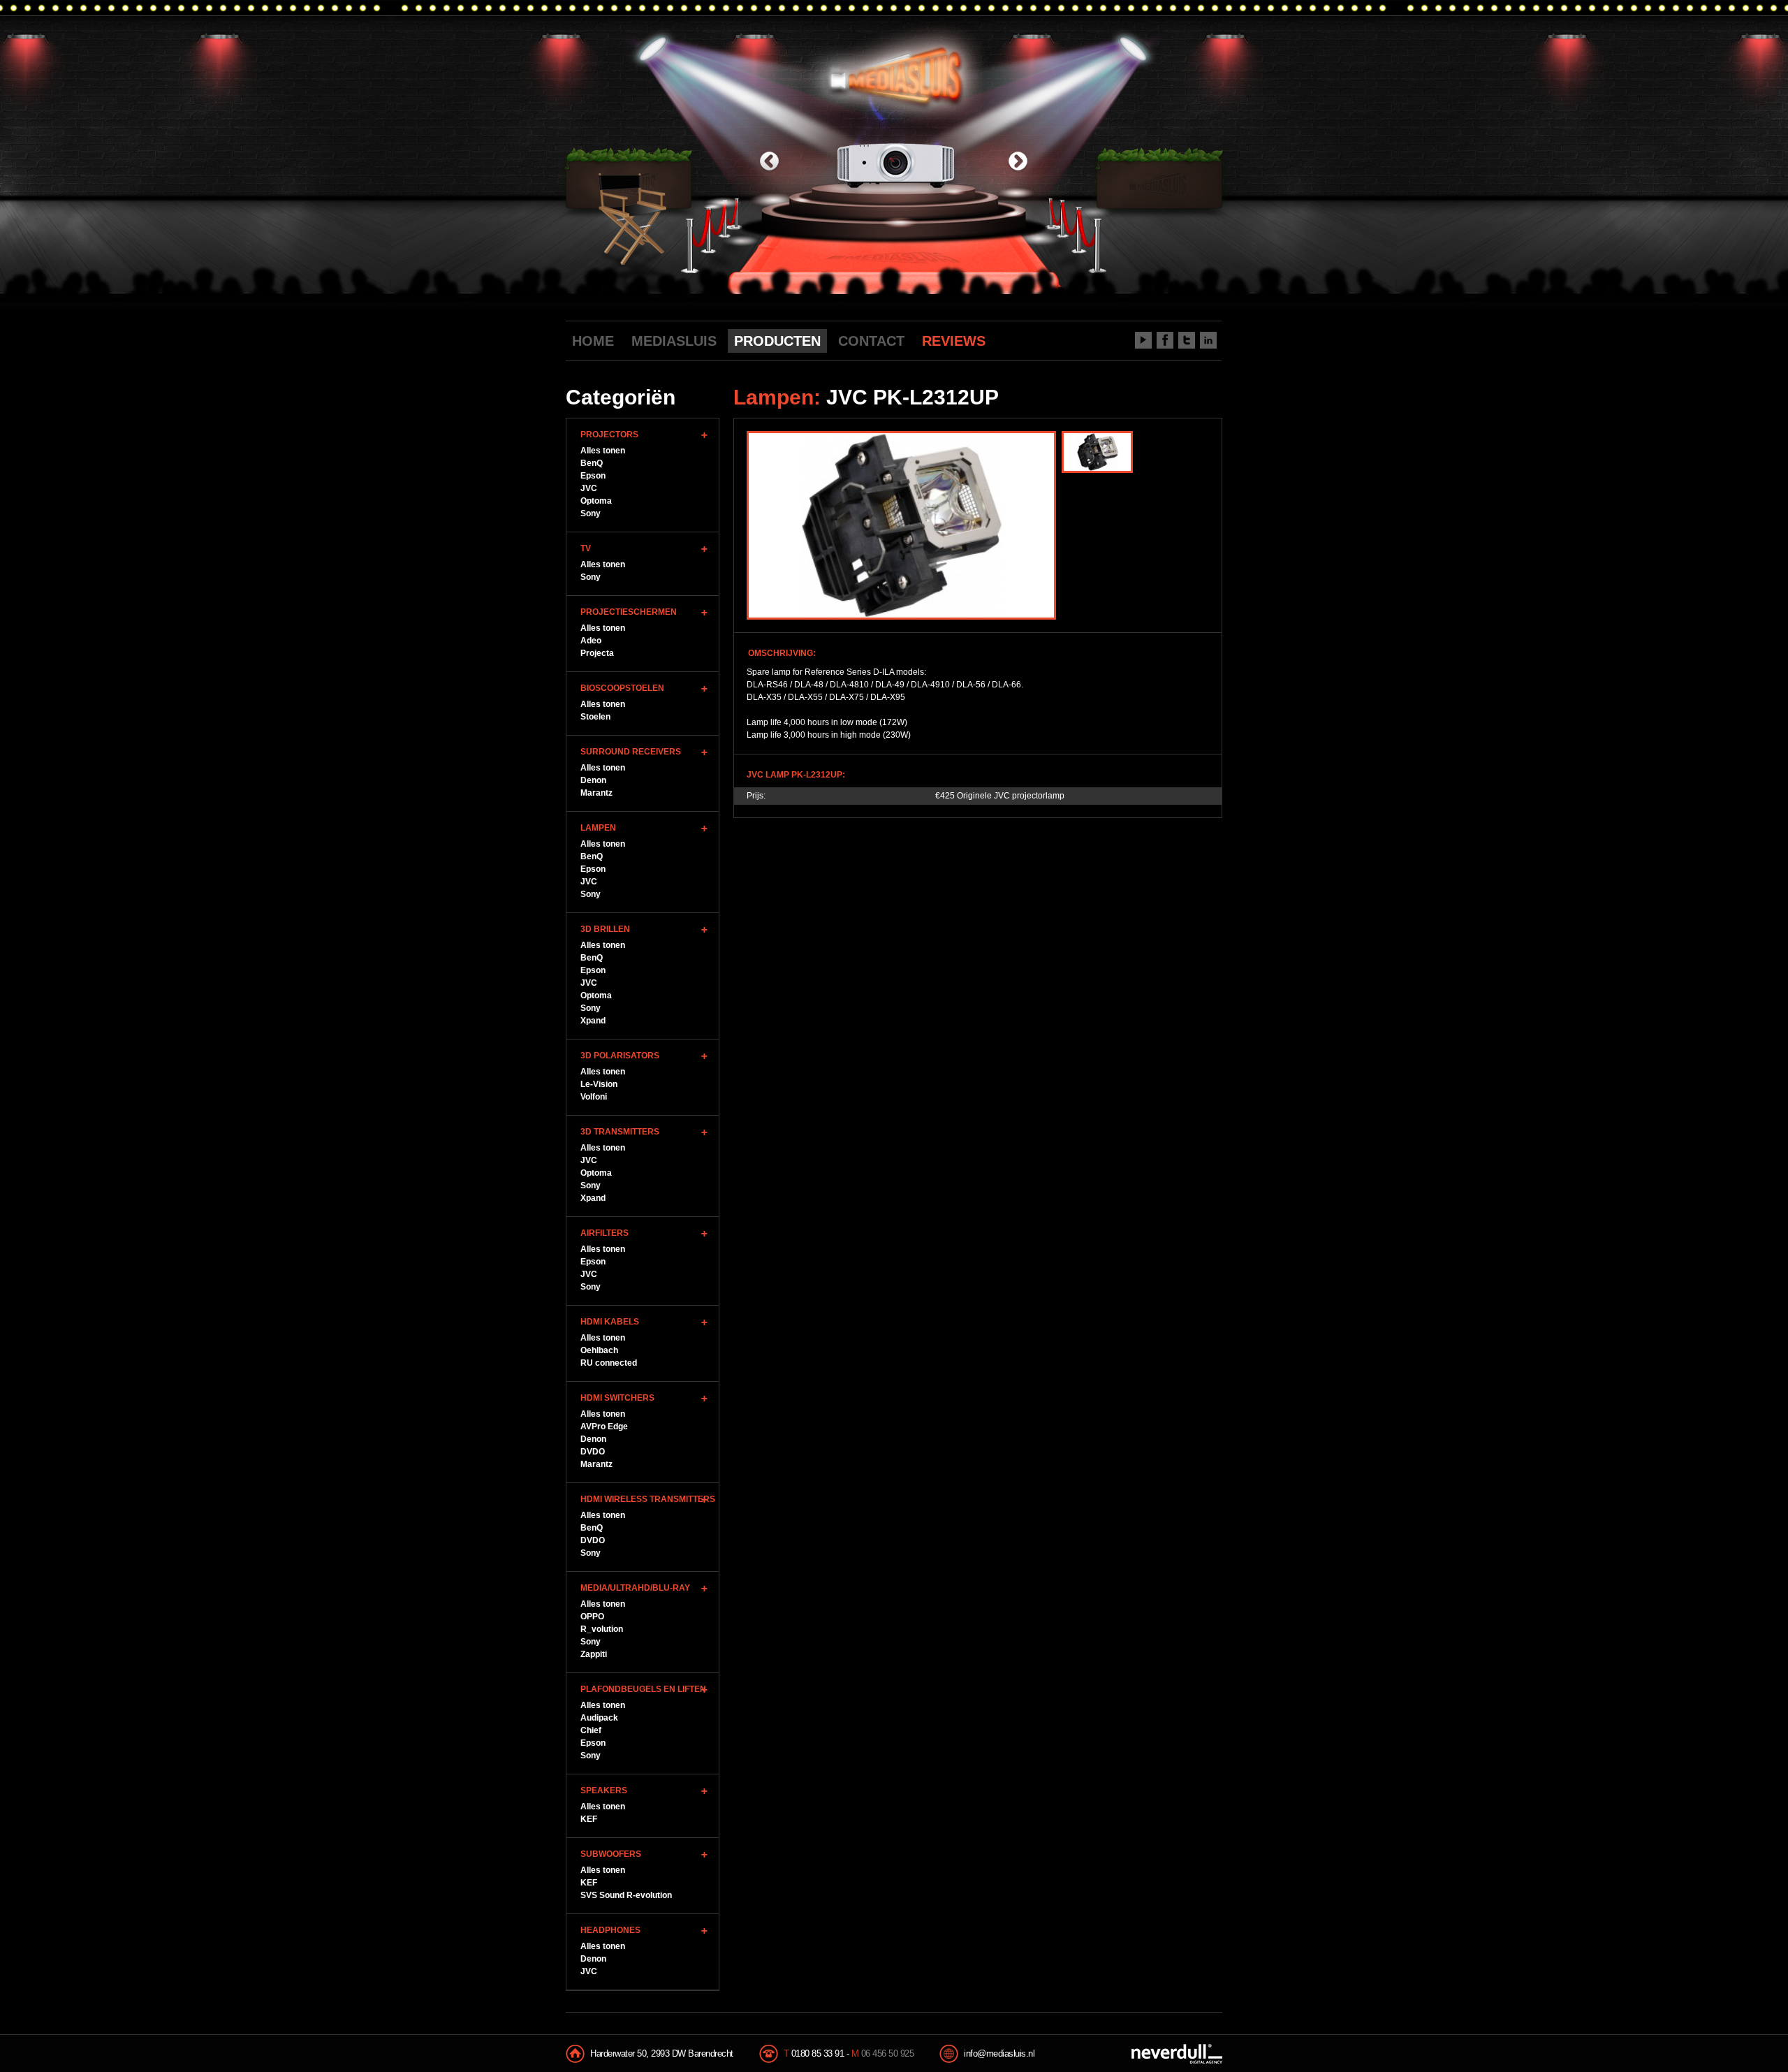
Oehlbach (599, 1350)
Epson (593, 476)
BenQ (592, 463)
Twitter (1187, 340)
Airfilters (604, 1233)
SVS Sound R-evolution (626, 1895)
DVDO (593, 1452)
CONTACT (871, 341)
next (1018, 162)
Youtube (1143, 340)
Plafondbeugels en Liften (643, 1689)
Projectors (609, 435)
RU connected (609, 1363)
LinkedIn (1208, 340)
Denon (593, 780)
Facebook (1165, 340)
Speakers (604, 1790)
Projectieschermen (629, 612)
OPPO (592, 1617)
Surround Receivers (631, 752)
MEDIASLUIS (674, 341)
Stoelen (595, 717)
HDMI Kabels (610, 1322)
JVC (589, 488)
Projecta (597, 653)
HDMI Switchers (617, 1398)
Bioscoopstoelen (622, 688)
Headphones (610, 1930)
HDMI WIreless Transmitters (648, 1499)
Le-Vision (599, 1084)
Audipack (599, 1718)
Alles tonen (603, 451)
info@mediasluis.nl (999, 2053)
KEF (589, 1819)
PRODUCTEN (777, 341)
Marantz (596, 793)
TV (586, 548)
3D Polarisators (620, 1056)
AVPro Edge (604, 1427)
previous (769, 162)
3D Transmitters (620, 1132)
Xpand (593, 1021)
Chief (591, 1730)
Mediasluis (896, 75)
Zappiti (594, 1654)
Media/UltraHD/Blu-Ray (635, 1588)
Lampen (598, 828)
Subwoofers (611, 1854)
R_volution (602, 1629)
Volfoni (594, 1097)
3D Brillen (605, 929)
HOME (593, 341)
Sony (591, 513)
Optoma (596, 501)
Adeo (591, 641)
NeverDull (1177, 2054)
